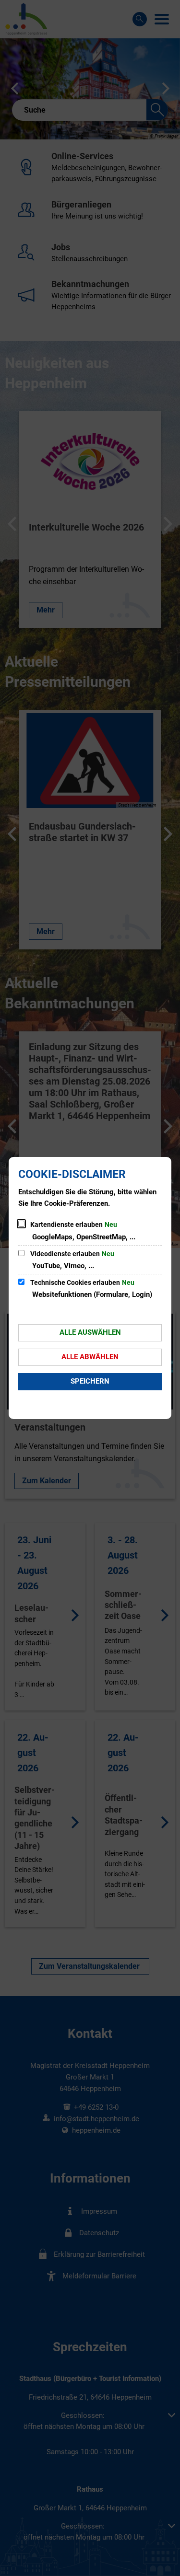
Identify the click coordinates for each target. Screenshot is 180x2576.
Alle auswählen (90, 1332)
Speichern (90, 1381)
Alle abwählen (90, 1357)
